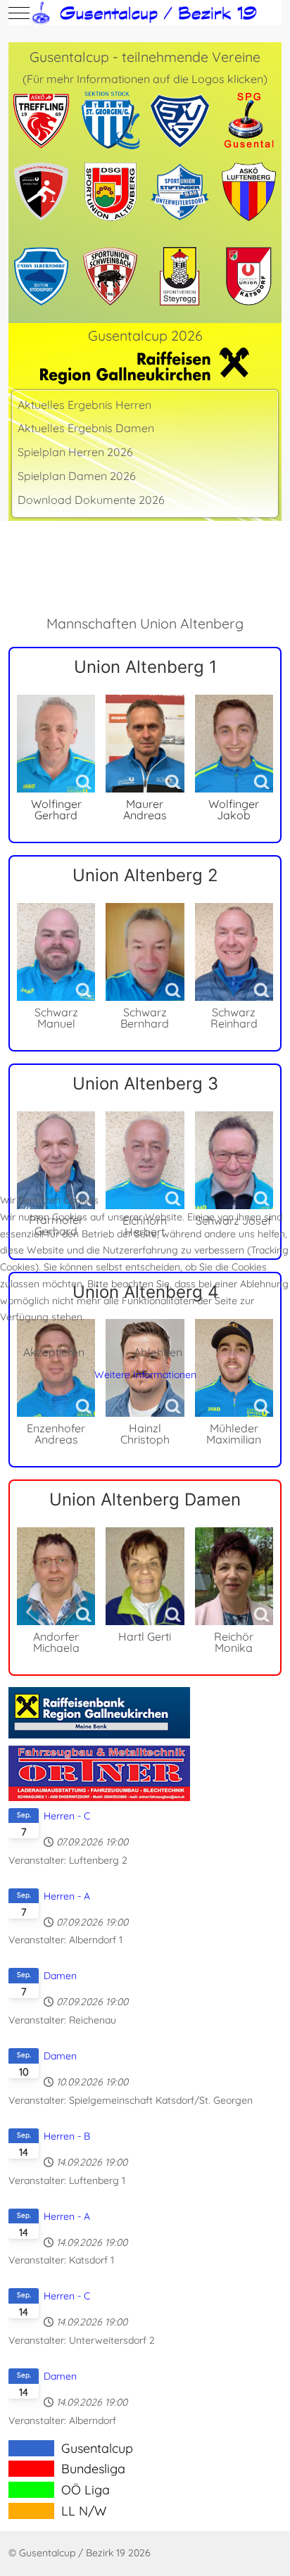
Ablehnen (158, 1352)
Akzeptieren (54, 1352)
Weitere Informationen (145, 1375)
